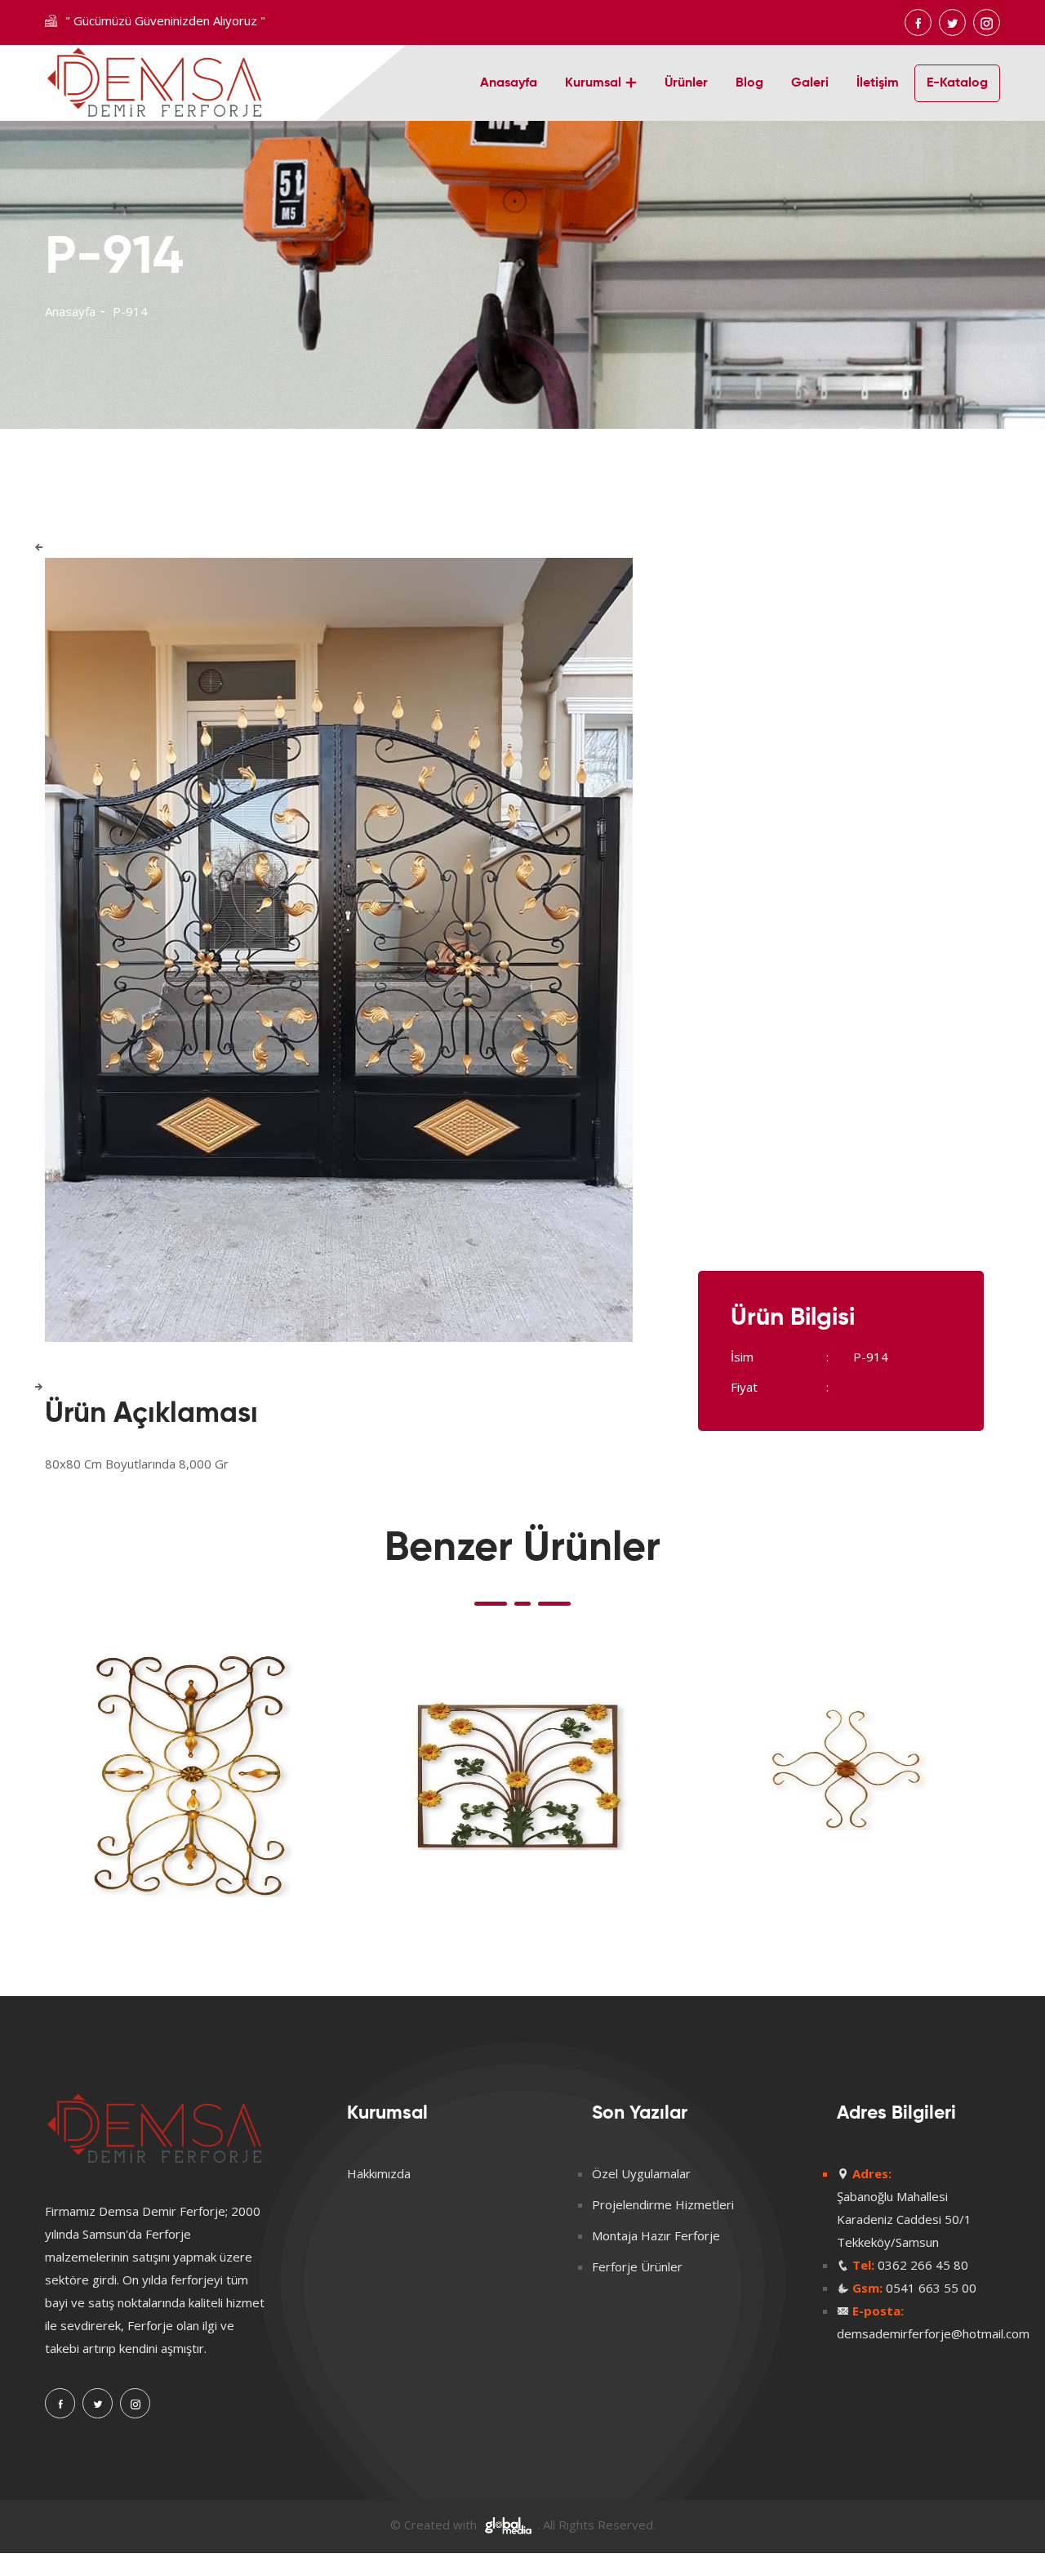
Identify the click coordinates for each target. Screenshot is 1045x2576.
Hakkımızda (379, 2173)
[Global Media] (509, 2525)
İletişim (878, 83)
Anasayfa (509, 83)
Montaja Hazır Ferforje (656, 2235)
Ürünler (686, 83)
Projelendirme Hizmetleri (663, 2204)
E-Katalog (957, 83)
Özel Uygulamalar (641, 2173)
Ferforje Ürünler (637, 2266)
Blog (749, 83)
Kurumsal (593, 83)
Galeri (810, 83)
